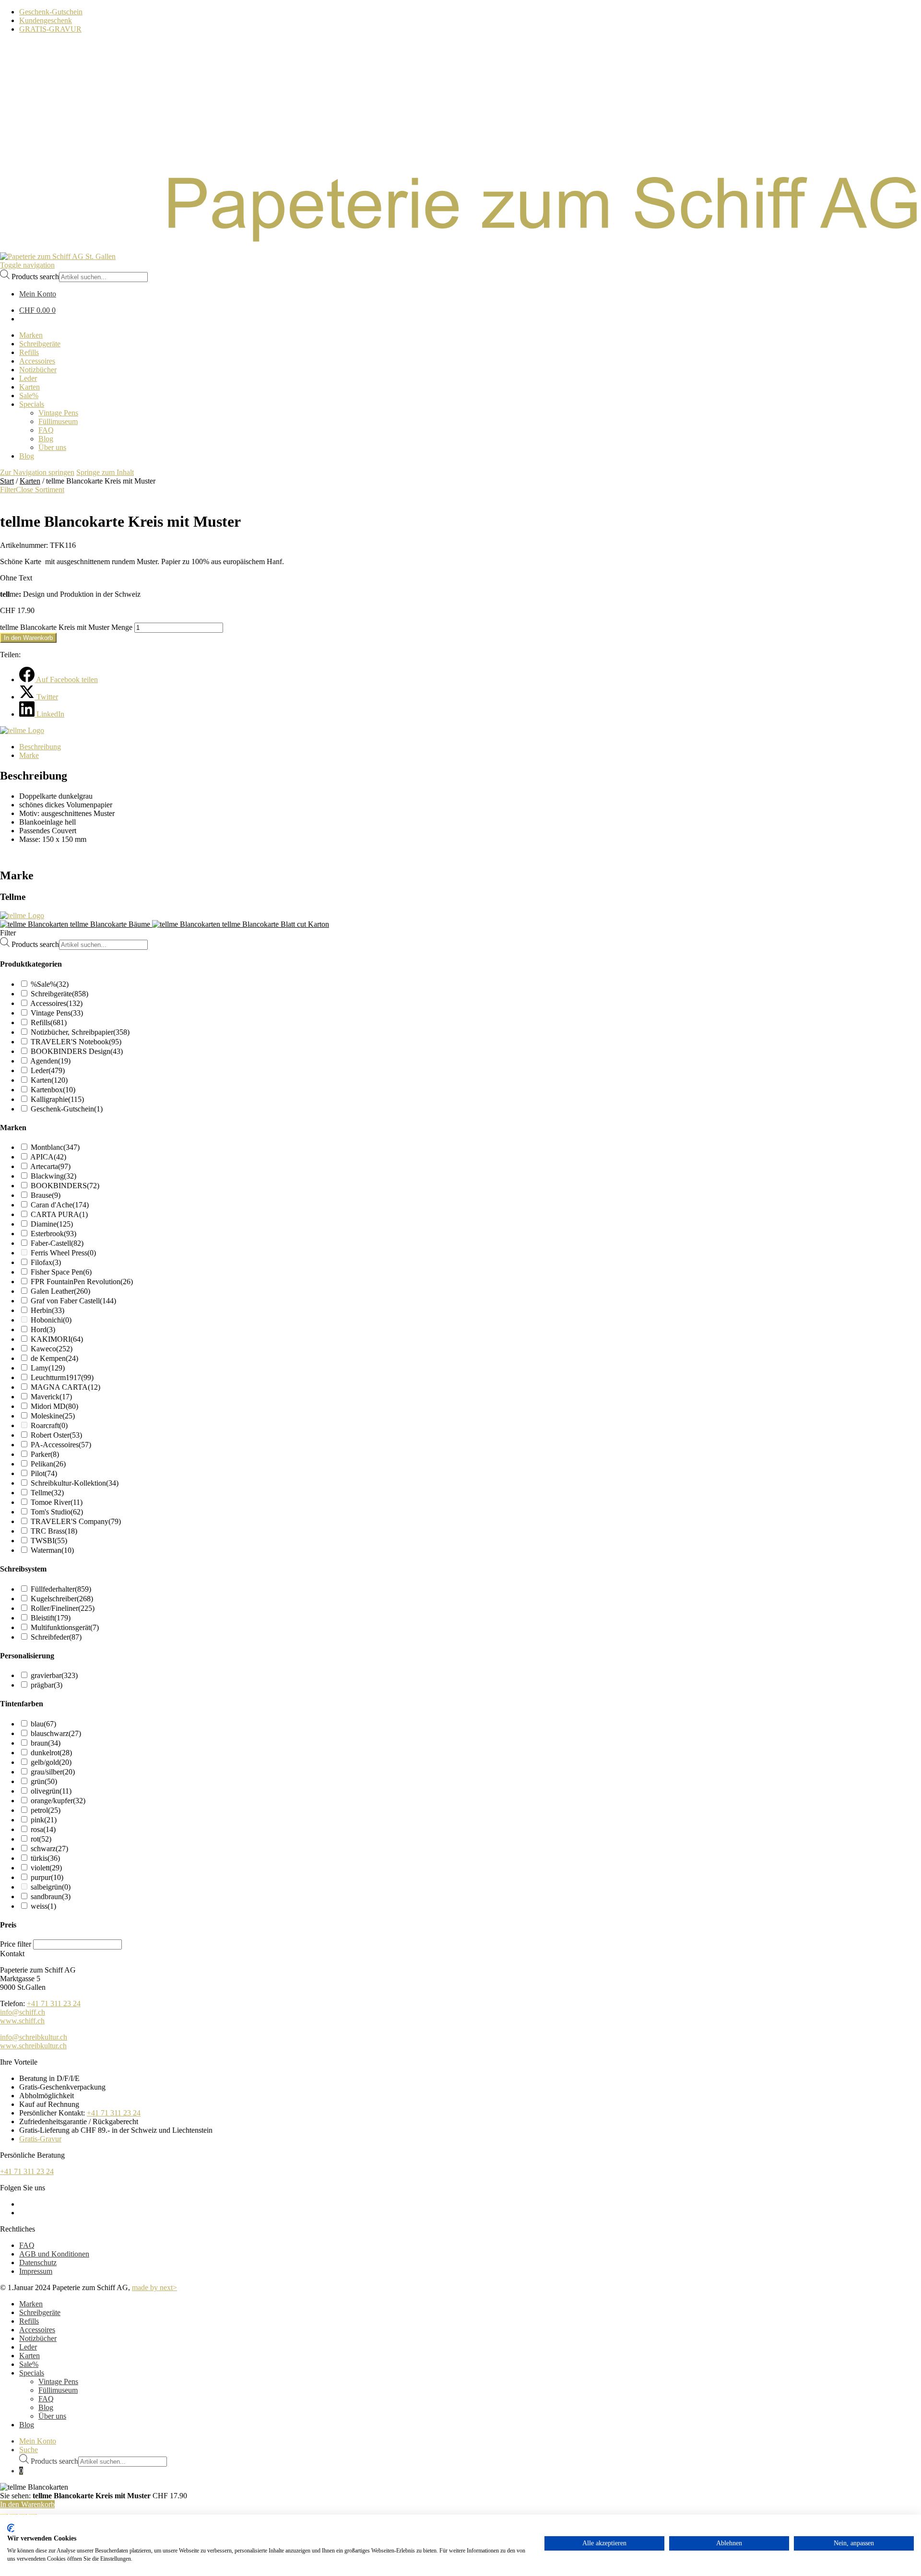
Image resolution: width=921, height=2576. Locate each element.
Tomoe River (57, 1502)
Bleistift (51, 1618)
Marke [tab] (29, 755)
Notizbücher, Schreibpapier (80, 1032)
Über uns (52, 2416)
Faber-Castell (57, 1243)
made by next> (154, 2287)
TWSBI (49, 1541)
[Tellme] (22, 730)
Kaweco (52, 1349)
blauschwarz (56, 1733)
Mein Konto (38, 2441)
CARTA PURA (59, 1214)
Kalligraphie (57, 1099)
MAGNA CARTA (65, 1387)
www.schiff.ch (22, 2021)
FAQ (27, 2245)
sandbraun (51, 1897)
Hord (43, 1329)
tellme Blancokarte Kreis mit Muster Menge (66, 627)
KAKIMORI (57, 1339)
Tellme (47, 1493)
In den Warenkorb (28, 638)
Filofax (46, 1262)
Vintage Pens (57, 1013)
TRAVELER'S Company (76, 1521)
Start (7, 481)
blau (43, 1724)
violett (46, 1868)
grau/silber (53, 1772)
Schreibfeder (56, 1637)
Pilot (44, 1473)
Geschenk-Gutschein (51, 12)
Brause (46, 1195)
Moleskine (53, 1416)
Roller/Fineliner (63, 1608)
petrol (46, 1810)
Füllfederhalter (61, 1589)
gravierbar (54, 1675)
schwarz (49, 1849)
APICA (48, 1157)
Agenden (50, 1061)
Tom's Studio (57, 1512)
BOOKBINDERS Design (77, 1051)
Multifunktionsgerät (65, 1627)
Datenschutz (38, 2263)
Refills (49, 1022)
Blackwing (53, 1176)
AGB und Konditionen (54, 2254)
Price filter (16, 1944)
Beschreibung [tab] (40, 747)
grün (44, 1781)
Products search (35, 277)
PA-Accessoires (61, 1445)
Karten (30, 481)
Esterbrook (53, 1234)
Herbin (47, 1310)
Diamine (52, 1224)
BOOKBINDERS (65, 1186)
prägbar (47, 1685)
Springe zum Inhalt (105, 472)
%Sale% (50, 984)
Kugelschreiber (62, 1599)
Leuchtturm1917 (62, 1377)
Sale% (29, 2364)
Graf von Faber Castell (73, 1301)
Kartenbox (53, 1090)
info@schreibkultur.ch (34, 2037)
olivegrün (51, 1791)
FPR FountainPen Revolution (82, 1282)
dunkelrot (51, 1753)
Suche (29, 2450)
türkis (45, 1858)
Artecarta (50, 1166)
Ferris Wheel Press (63, 1253)
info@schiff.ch (23, 2012)
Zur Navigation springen (37, 472)
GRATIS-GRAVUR (50, 29)
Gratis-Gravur (40, 2139)
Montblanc (55, 1147)
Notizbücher (38, 2338)
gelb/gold (51, 1762)
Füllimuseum (58, 2390)
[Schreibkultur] (460, 248)
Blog (46, 2407)
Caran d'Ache (60, 1205)
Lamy (48, 1368)
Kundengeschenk (46, 20)
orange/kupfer (58, 1801)
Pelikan (48, 1464)
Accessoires (56, 1003)
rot (41, 1839)
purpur (47, 1877)
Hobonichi (51, 1320)
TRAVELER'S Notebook (76, 1042)
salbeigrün (51, 1887)
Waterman (52, 1550)
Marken (31, 2304)
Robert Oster (56, 1435)
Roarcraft (49, 1425)
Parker (45, 1454)
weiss (43, 1906)
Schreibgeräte (59, 994)
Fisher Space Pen (61, 1272)
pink (44, 1820)
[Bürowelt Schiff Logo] (58, 256)
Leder (48, 1070)
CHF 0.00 (37, 310)
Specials (32, 2373)
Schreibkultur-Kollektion (75, 1483)
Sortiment (50, 490)
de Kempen (54, 1358)
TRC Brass (54, 1531)
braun (46, 1743)
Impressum (36, 2271)
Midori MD (54, 1406)
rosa (43, 1829)
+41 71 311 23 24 (54, 2003)
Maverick (51, 1397)
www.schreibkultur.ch (33, 2046)
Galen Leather (60, 1291)
